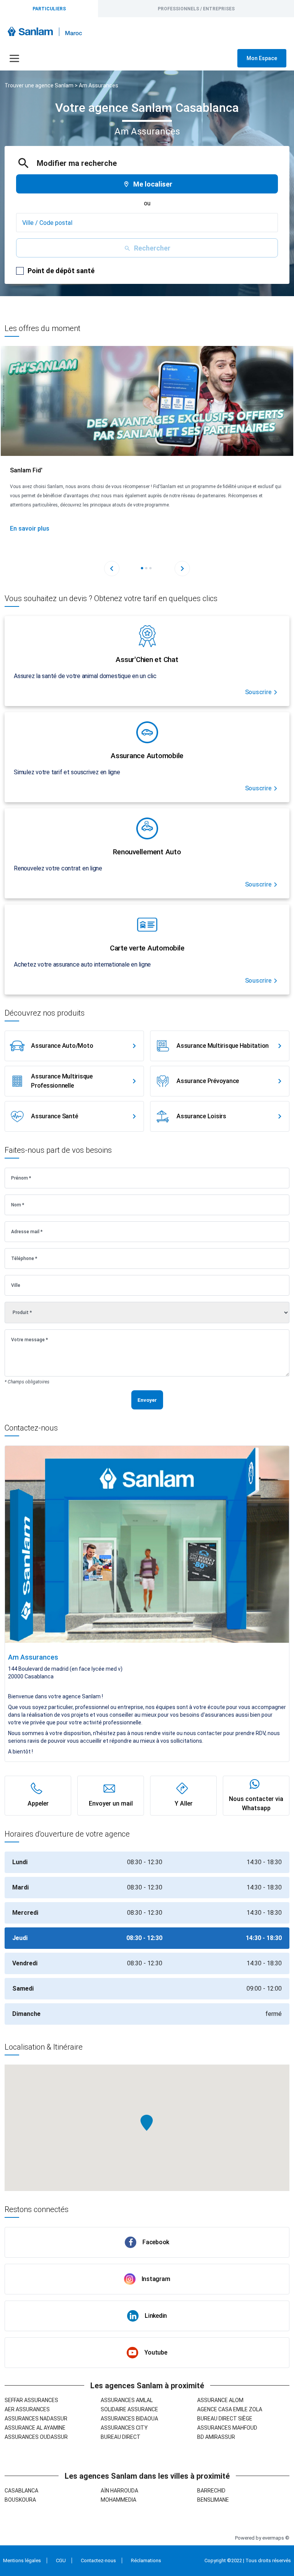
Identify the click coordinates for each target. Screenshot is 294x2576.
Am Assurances (99, 85)
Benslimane (213, 2500)
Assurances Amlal (127, 2400)
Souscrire (258, 692)
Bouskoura (20, 2500)
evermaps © (276, 2538)
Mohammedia (118, 2500)
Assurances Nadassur (36, 2419)
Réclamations (146, 2560)
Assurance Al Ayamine (35, 2428)
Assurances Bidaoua (129, 2419)
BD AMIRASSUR (216, 2437)
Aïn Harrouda (119, 2491)
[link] (74, 1046)
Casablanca (21, 2491)
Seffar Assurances (31, 2400)
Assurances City (124, 2428)
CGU (61, 2560)
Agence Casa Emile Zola (230, 2409)
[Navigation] (14, 58)
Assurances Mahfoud (227, 2428)
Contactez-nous (98, 2560)
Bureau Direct (121, 2437)
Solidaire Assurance (129, 2409)
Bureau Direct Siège (225, 2419)
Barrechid (211, 2491)
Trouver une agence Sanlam (39, 85)
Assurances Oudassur (36, 2437)
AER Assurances (27, 2409)
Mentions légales (22, 2560)
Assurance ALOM (220, 2400)
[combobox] (147, 223)
